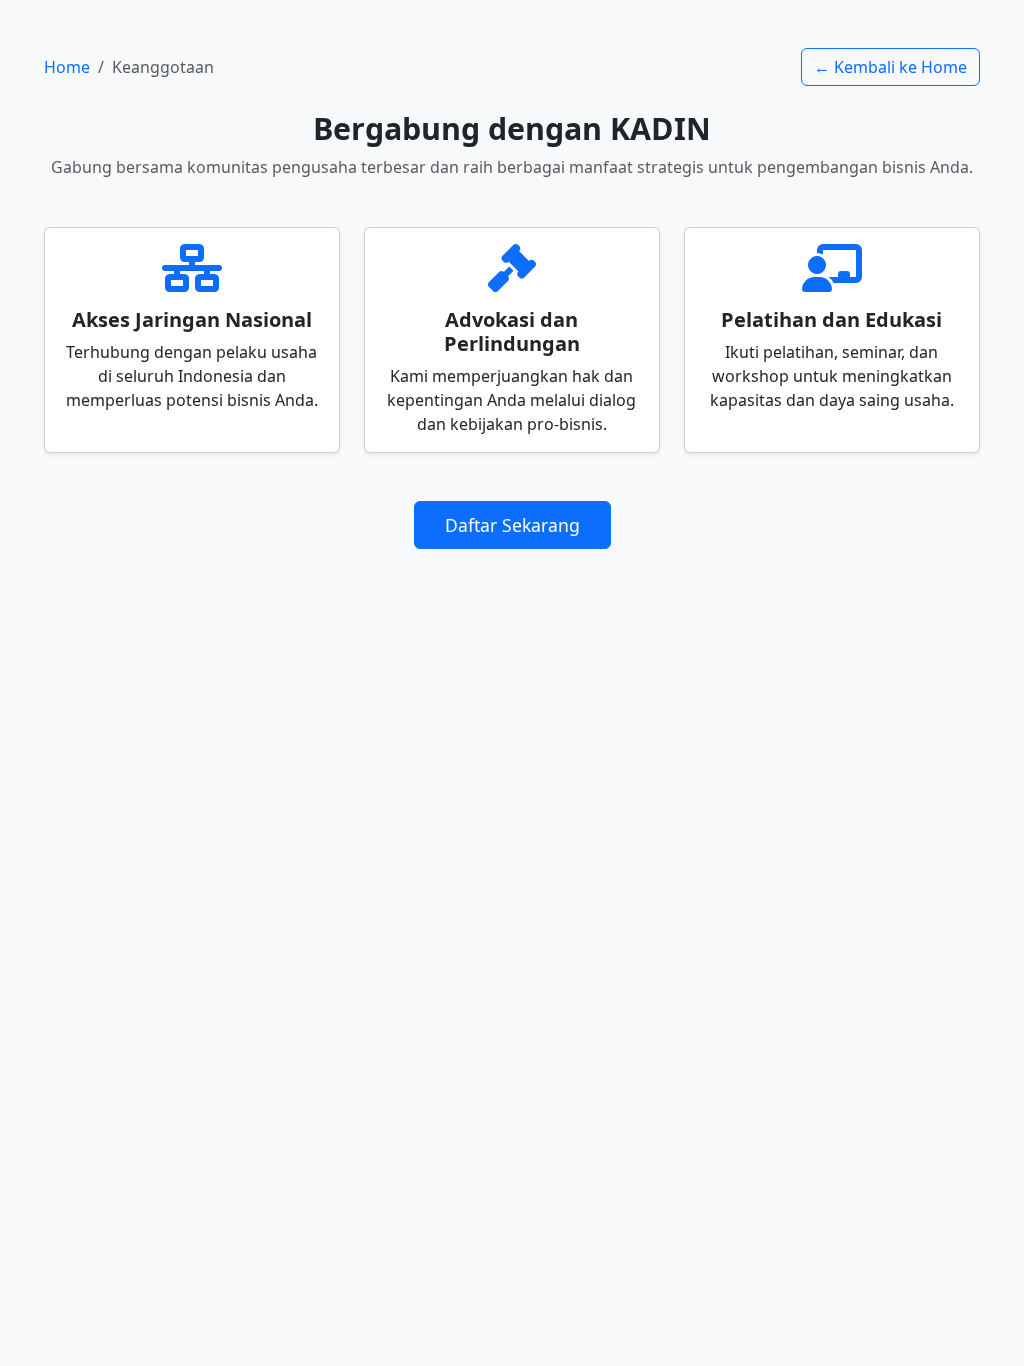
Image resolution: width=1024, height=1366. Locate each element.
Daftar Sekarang (512, 525)
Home (67, 67)
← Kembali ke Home (890, 67)
